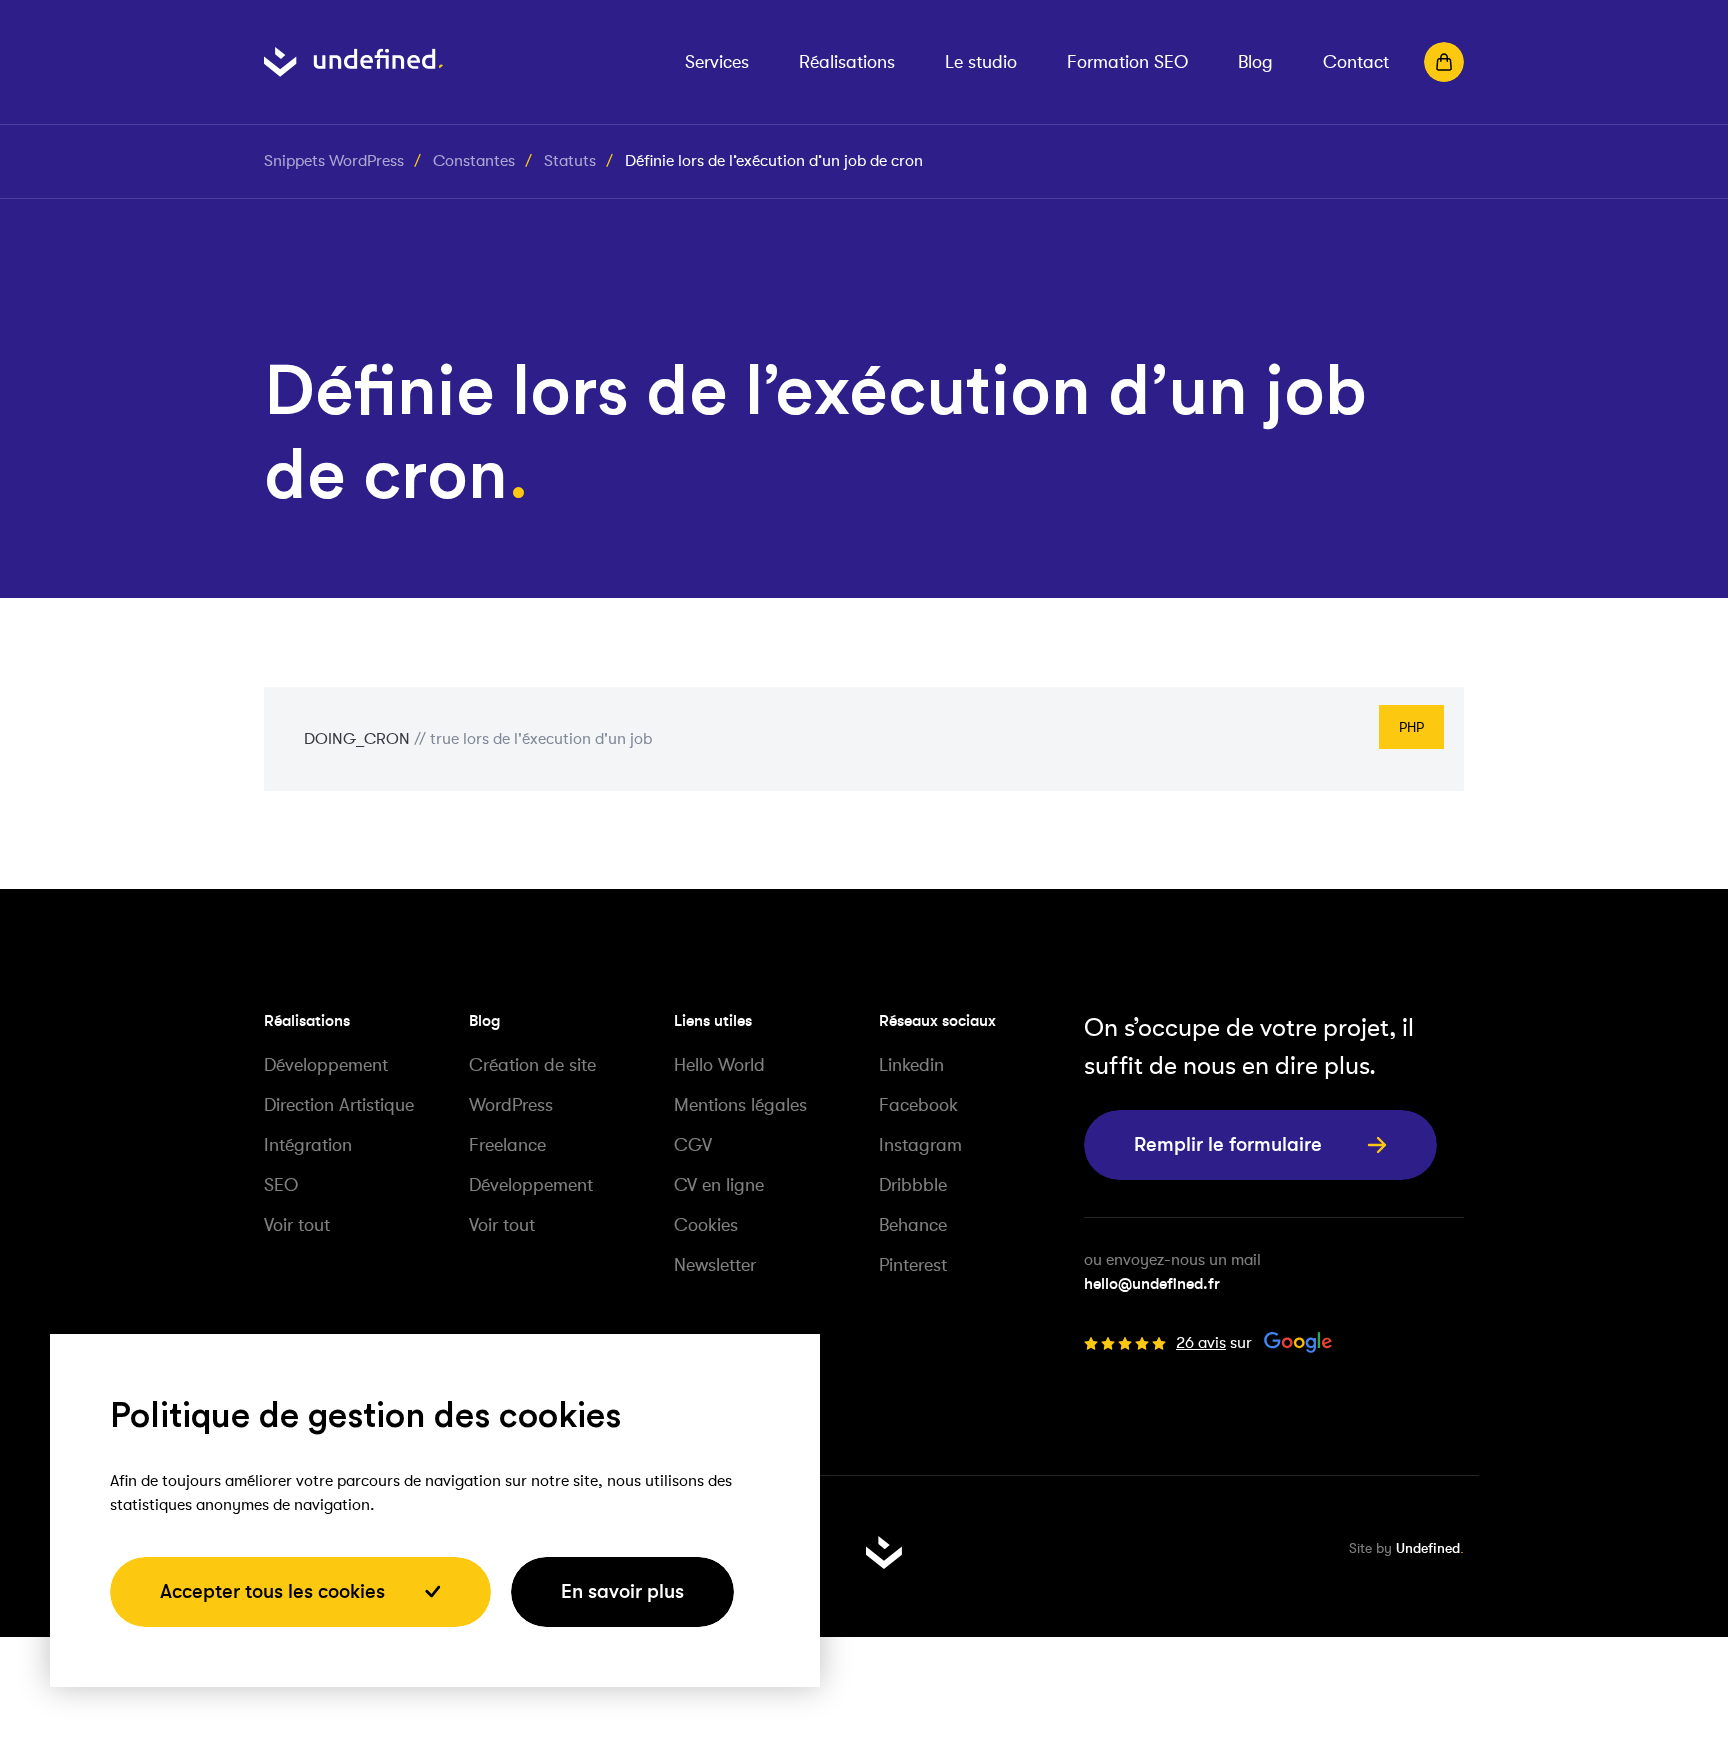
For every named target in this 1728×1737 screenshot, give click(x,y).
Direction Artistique (339, 1105)
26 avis (1201, 1343)
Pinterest (913, 1265)
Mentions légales (740, 1105)
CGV (693, 1145)
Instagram (920, 1145)
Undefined (1428, 1548)
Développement (326, 1065)
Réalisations (847, 62)
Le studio (981, 62)
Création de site (532, 1065)
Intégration (308, 1145)
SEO (281, 1185)
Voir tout (297, 1225)
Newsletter (715, 1265)
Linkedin (911, 1065)
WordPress (511, 1105)
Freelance (507, 1145)
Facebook (918, 1105)
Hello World (719, 1065)
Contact (1356, 62)
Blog (1255, 62)
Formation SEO (1127, 62)
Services (717, 62)
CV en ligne (719, 1185)
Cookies (706, 1225)
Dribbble (913, 1185)
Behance (913, 1225)
